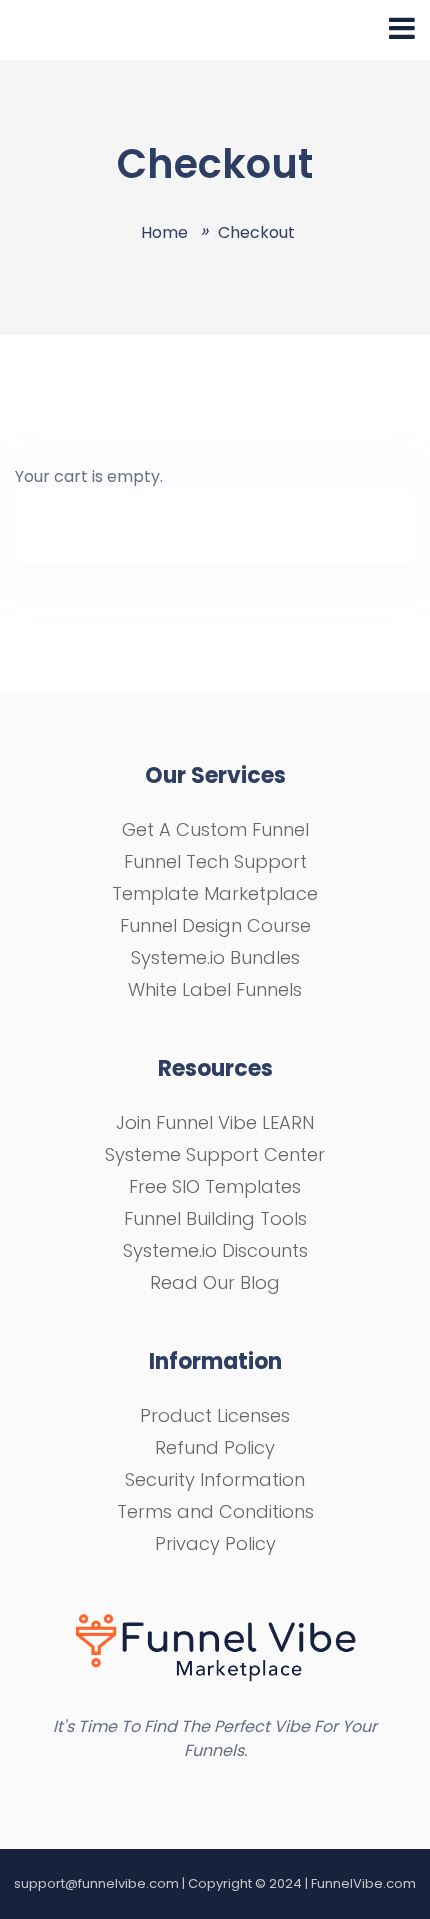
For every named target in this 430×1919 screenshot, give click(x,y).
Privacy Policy (215, 1543)
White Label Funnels (215, 989)
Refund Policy (215, 1447)
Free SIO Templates (215, 1186)
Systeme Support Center (215, 1154)
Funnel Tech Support (215, 861)
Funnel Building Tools (215, 1218)
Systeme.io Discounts (215, 1250)
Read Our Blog (215, 1282)
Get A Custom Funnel (215, 829)
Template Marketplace (215, 893)
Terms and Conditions (215, 1511)
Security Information (215, 1479)
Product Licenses (215, 1415)
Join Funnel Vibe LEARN (215, 1122)
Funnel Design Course (215, 925)
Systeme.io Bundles (215, 957)
